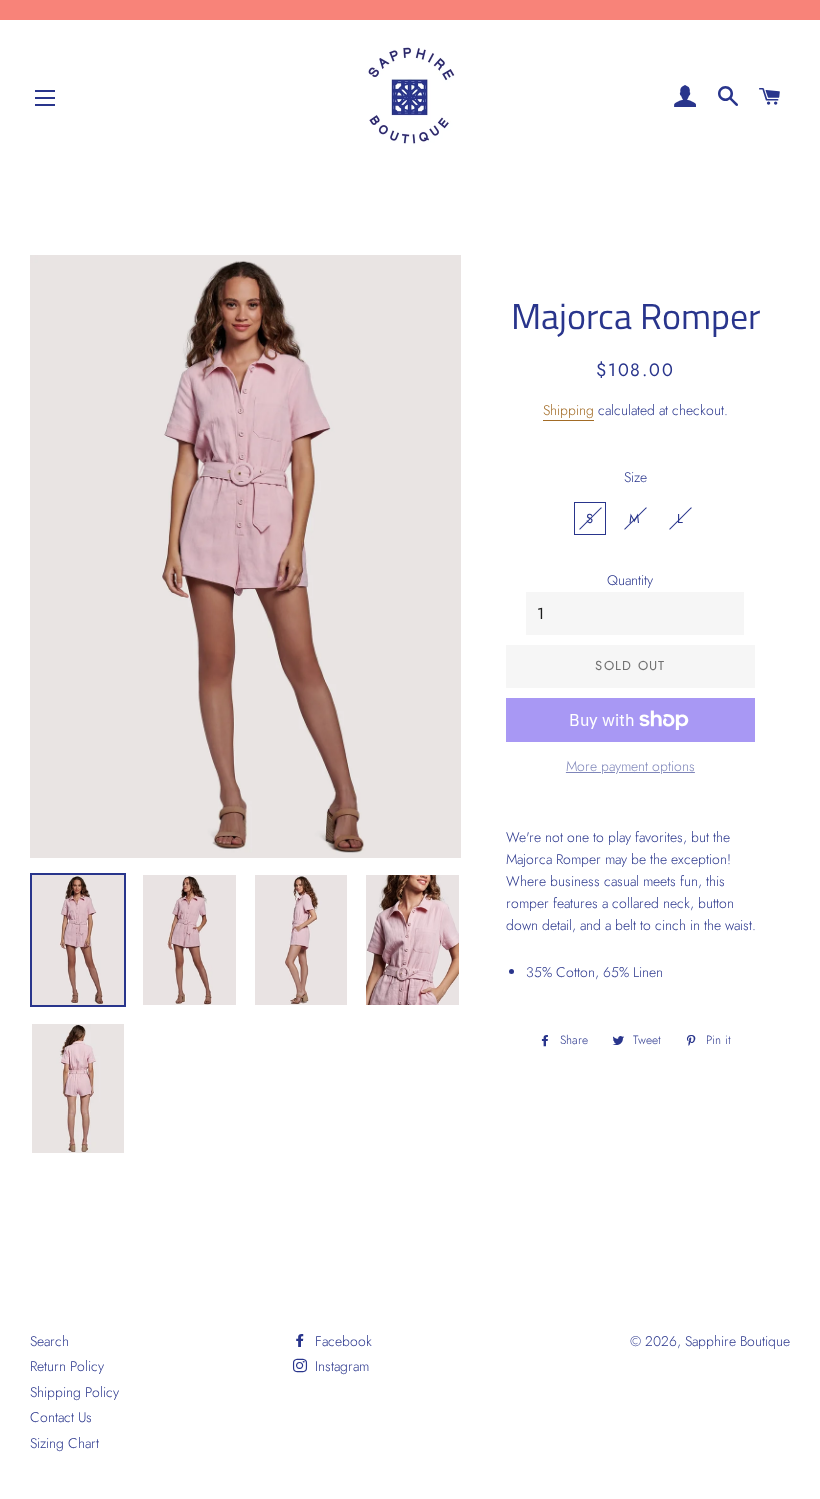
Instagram (340, 1366)
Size (635, 477)
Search (49, 1341)
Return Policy (67, 1366)
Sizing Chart (64, 1443)
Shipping (568, 410)
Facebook (341, 1341)
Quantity (630, 580)
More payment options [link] (630, 766)
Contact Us (61, 1417)
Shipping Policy (74, 1392)
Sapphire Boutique (737, 1341)
